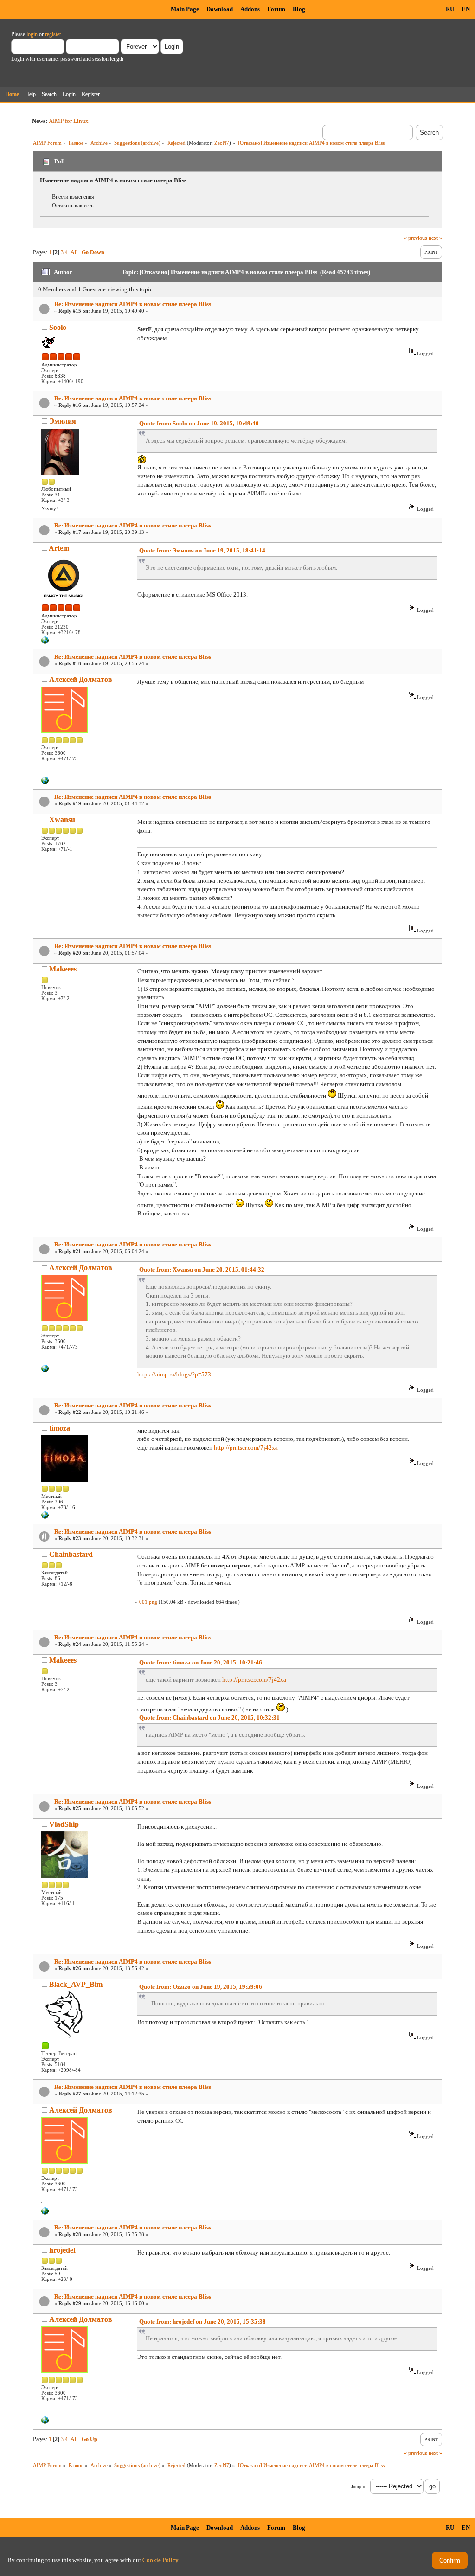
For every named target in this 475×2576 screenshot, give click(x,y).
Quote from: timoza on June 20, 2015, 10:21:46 (201, 1662)
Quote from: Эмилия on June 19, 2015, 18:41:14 (202, 550)
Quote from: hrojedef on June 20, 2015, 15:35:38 (202, 2322)
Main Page (185, 9)
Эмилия (63, 421)
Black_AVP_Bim (76, 1984)
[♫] (45, 782)
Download (220, 9)
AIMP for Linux (69, 121)
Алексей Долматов (81, 679)
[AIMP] (45, 642)
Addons (250, 9)
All (74, 252)
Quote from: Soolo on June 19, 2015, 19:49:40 (199, 423)
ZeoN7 (222, 143)
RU (450, 9)
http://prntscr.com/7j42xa (246, 1448)
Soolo (58, 327)
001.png (148, 1602)
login (32, 34)
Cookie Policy (160, 2560)
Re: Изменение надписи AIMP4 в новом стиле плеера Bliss (133, 304)
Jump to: (359, 2487)
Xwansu (62, 819)
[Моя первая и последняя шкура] (45, 1517)
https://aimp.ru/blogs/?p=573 (174, 1374)
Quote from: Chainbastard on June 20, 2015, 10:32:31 (209, 1718)
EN (466, 9)
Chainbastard (71, 1554)
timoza (60, 1428)
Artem (59, 548)
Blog (299, 9)
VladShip (64, 1824)
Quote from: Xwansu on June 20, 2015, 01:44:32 (202, 1269)
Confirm (450, 2560)
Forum (276, 9)
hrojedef (62, 2250)
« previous (416, 238)
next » (435, 238)
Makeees (63, 969)
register (53, 34)
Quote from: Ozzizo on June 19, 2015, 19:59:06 (201, 1987)
